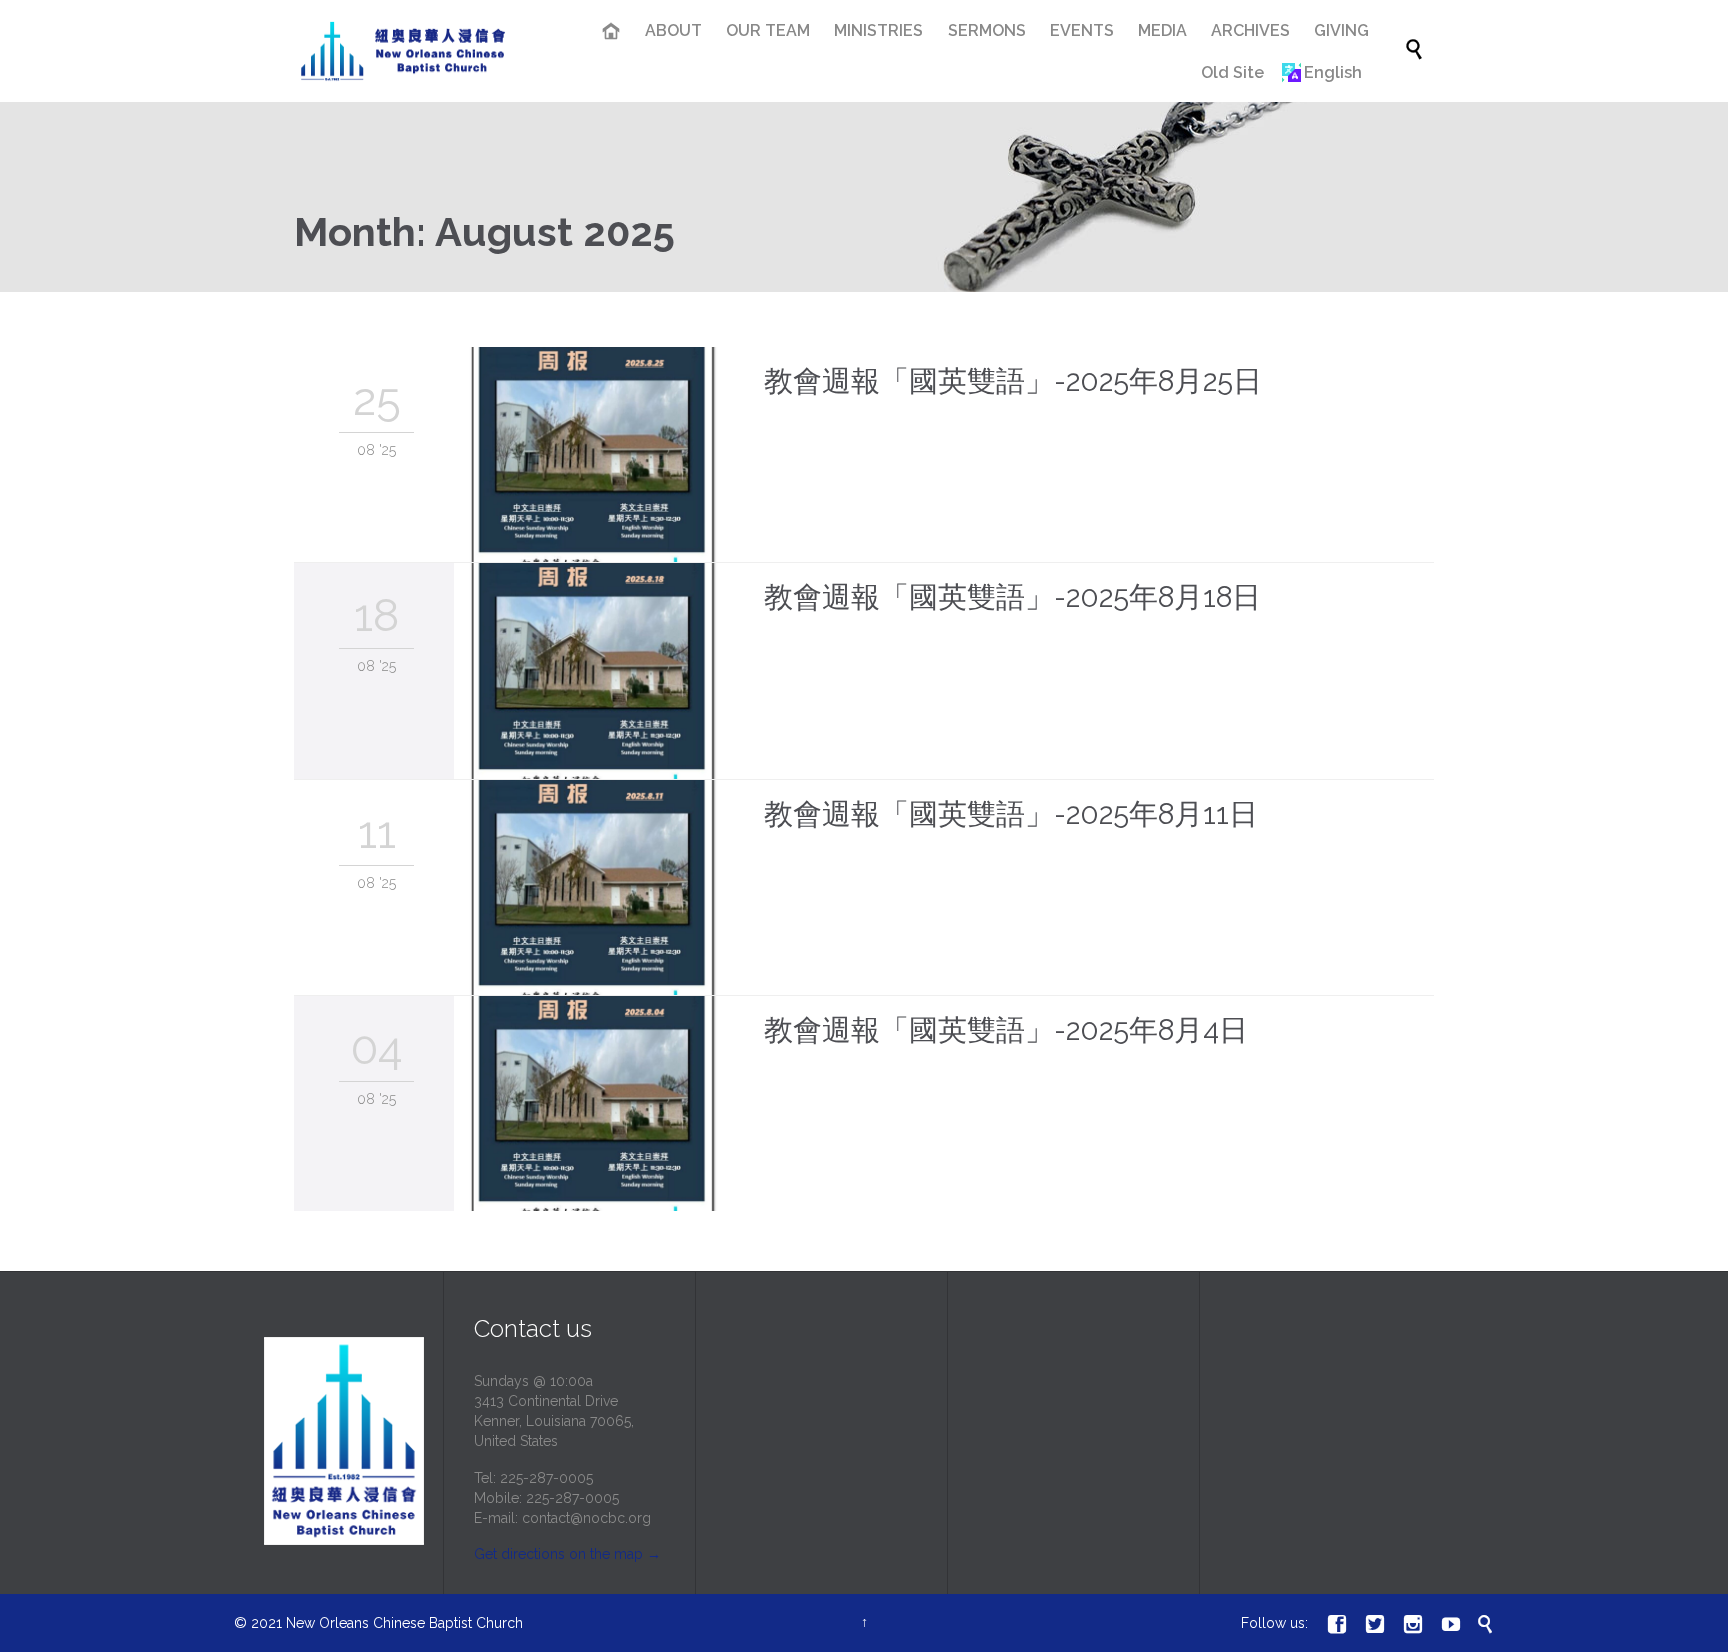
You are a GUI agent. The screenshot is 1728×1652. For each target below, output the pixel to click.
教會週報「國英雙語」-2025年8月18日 (1012, 597)
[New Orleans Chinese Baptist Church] (403, 51)
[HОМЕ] (612, 33)
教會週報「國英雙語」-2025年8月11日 (1011, 814)
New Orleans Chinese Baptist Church (404, 1623)
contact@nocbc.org (586, 1518)
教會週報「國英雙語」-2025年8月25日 (1013, 381)
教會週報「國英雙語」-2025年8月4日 (1006, 1030)
